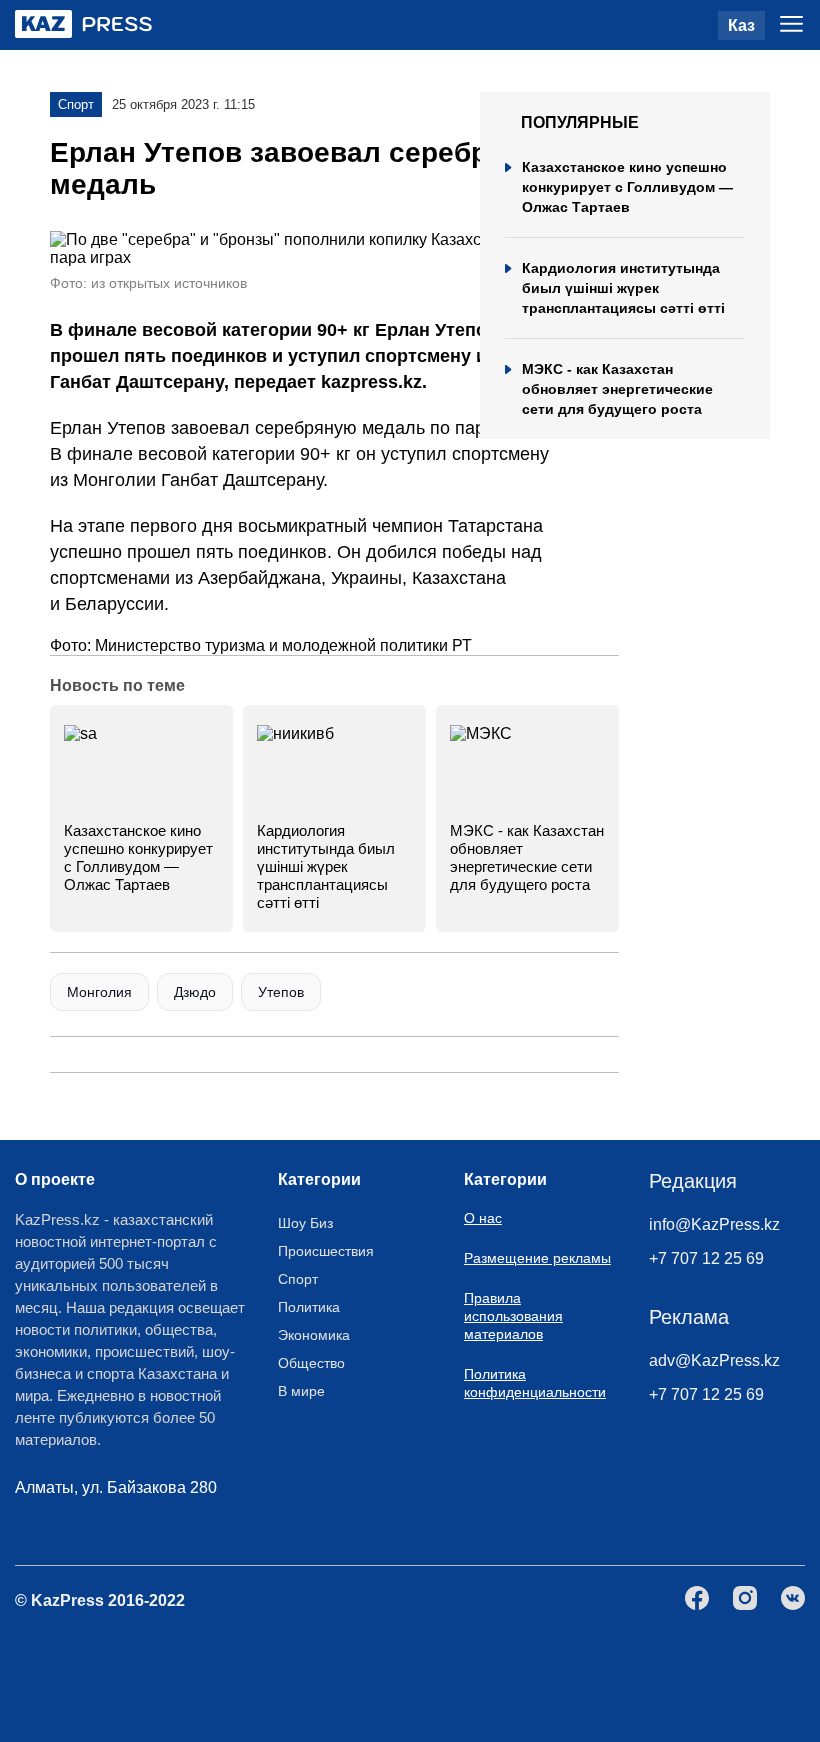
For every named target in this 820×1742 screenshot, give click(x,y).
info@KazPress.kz (714, 1224)
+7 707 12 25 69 (706, 1258)
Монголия (99, 992)
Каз (741, 25)
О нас (483, 1218)
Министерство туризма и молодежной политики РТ (283, 645)
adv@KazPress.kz (714, 1360)
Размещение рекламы (537, 1258)
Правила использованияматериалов (513, 1316)
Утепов (281, 992)
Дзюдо (195, 992)
